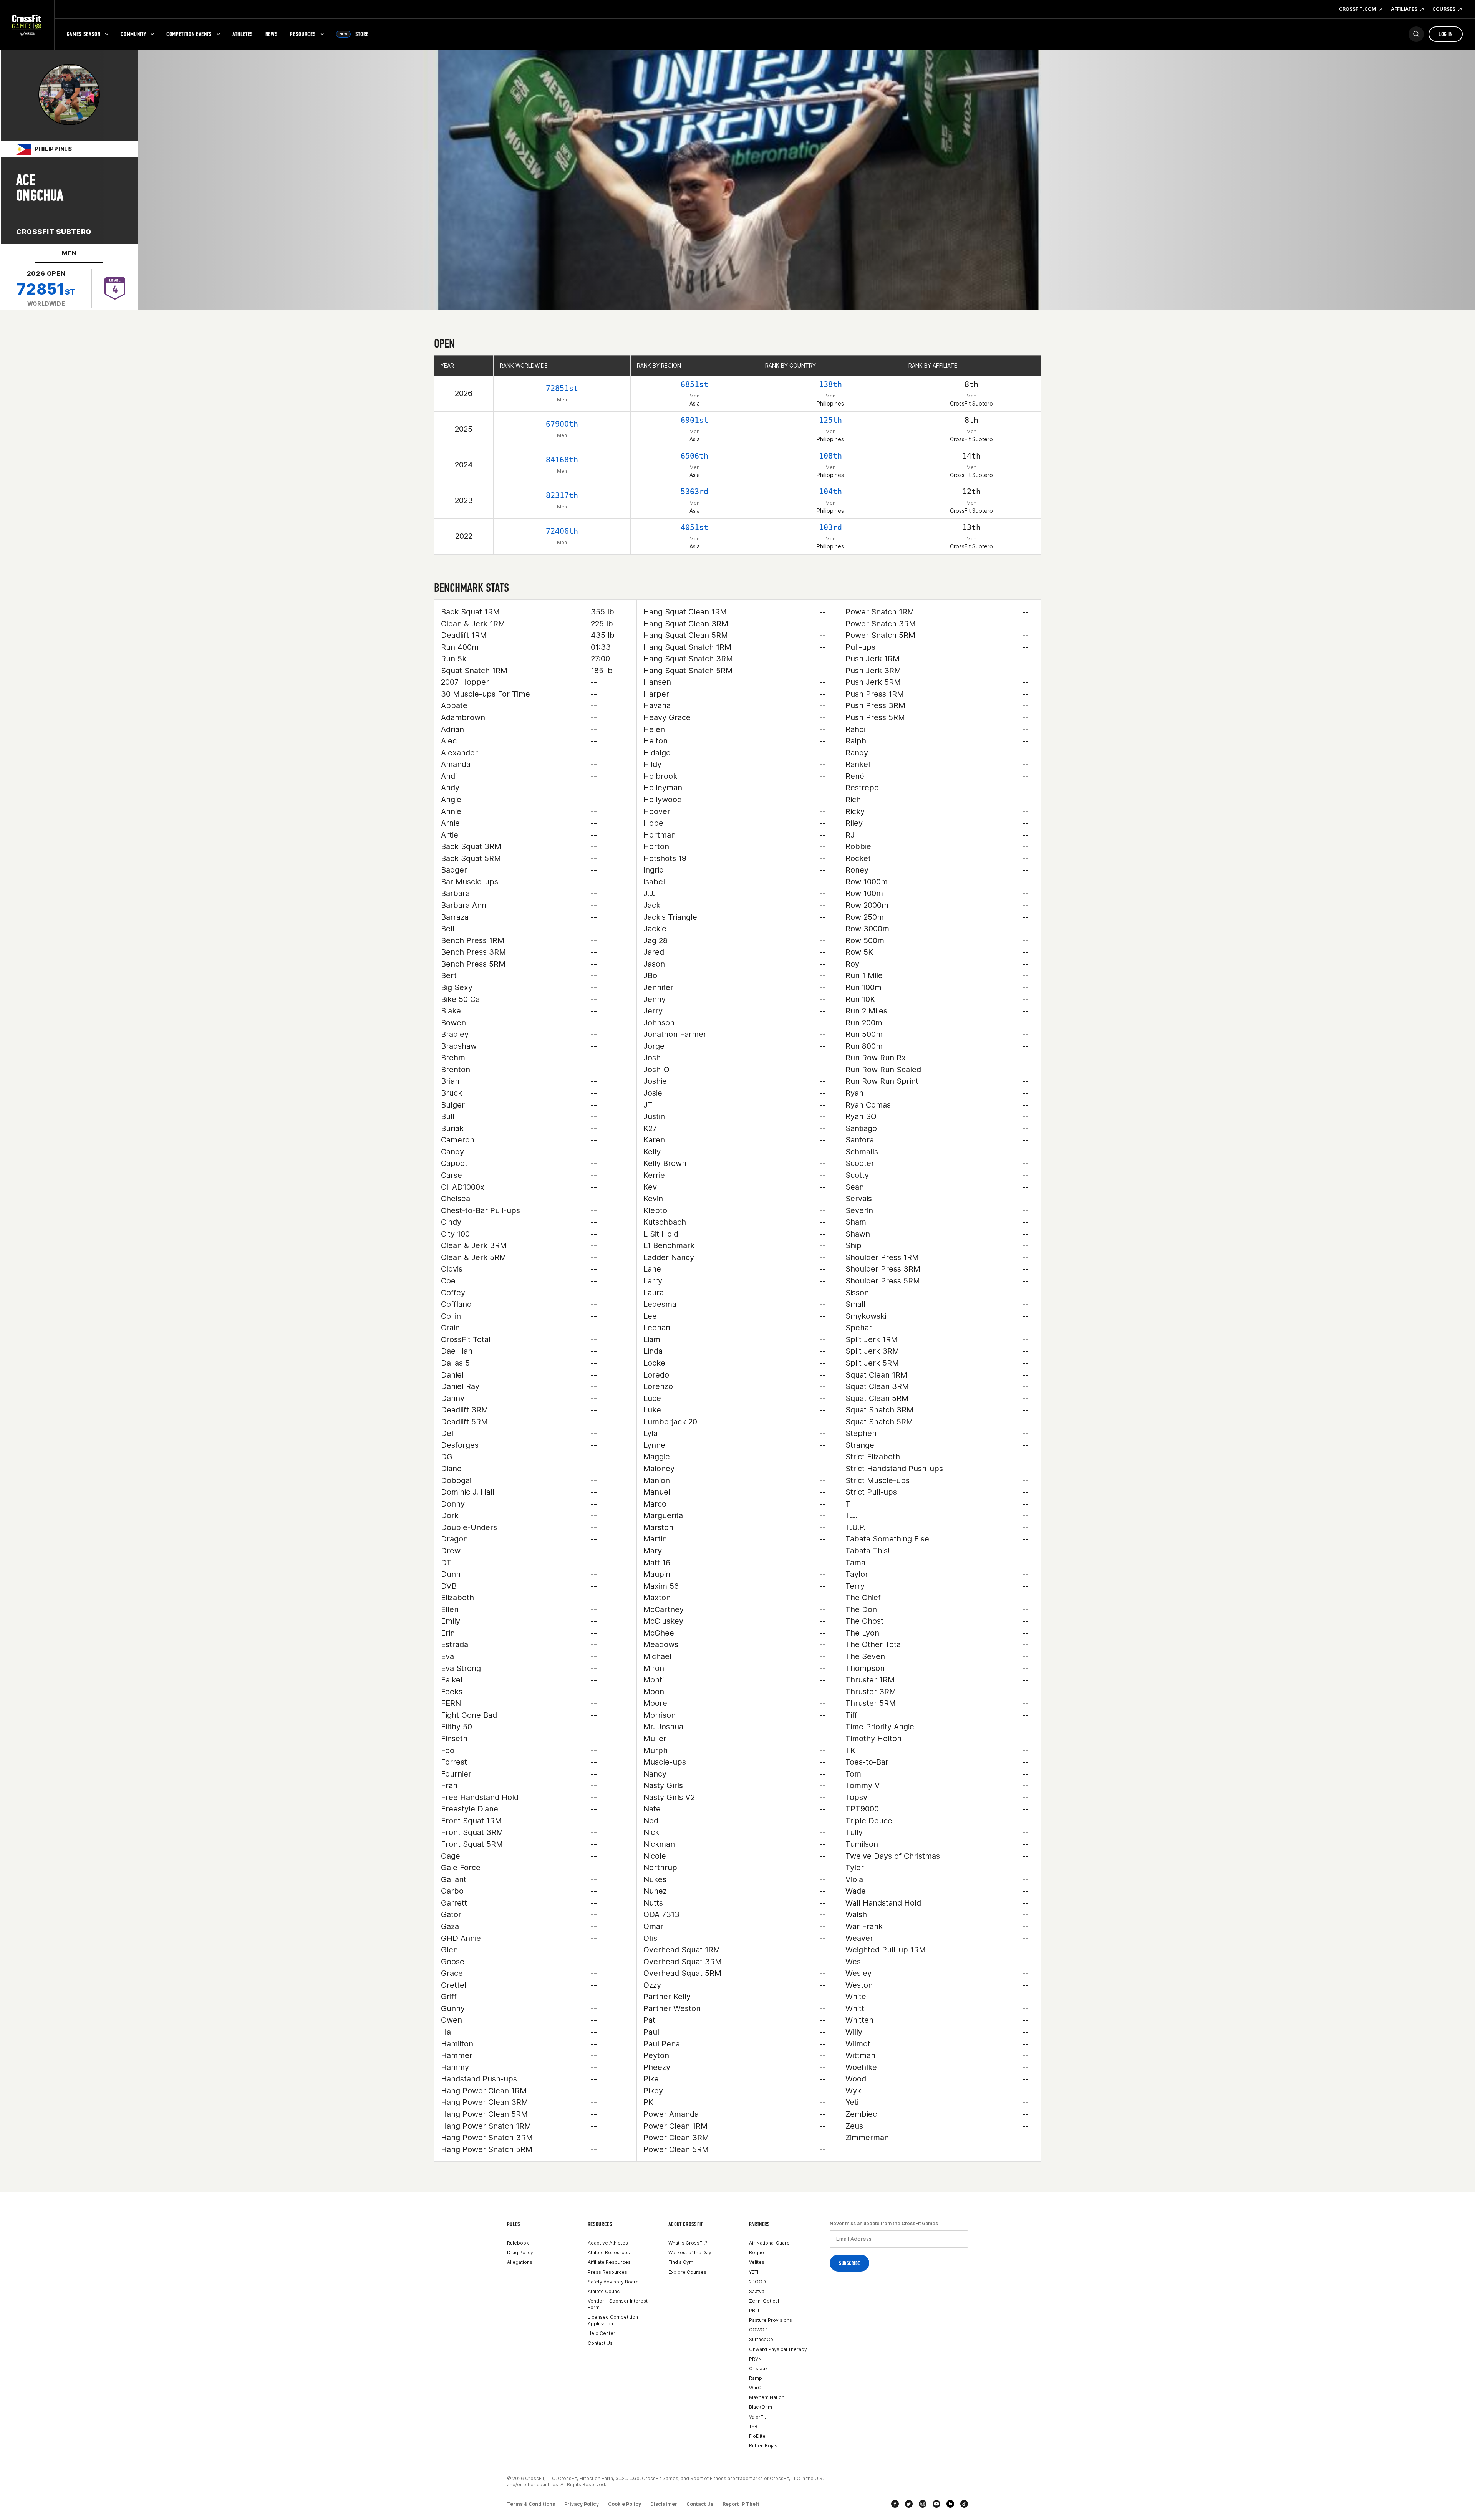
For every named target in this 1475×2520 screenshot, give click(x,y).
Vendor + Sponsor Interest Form (618, 2304)
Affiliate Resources (609, 2262)
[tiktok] (964, 2504)
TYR (753, 2426)
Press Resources (607, 2272)
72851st (562, 388)
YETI (754, 2272)
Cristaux (758, 2369)
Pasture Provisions (771, 2320)
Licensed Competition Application (613, 2320)
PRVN (755, 2359)
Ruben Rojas (763, 2446)
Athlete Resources (609, 2253)
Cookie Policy (625, 2504)
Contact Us (600, 2343)
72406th (562, 531)
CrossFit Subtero (54, 232)
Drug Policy (520, 2253)
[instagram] (923, 2504)
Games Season (84, 34)
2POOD (757, 2282)
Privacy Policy (582, 2504)
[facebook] (895, 2504)
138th (830, 384)
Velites (757, 2262)
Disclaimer (664, 2504)
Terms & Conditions (531, 2504)
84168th (562, 460)
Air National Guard (769, 2243)
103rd (830, 527)
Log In (1446, 34)
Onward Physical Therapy (778, 2349)
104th (830, 492)
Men (69, 253)
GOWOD (758, 2330)
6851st (694, 384)
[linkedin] (950, 2504)
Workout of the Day (690, 2253)
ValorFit (757, 2417)
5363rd (694, 492)
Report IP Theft (741, 2504)
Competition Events (189, 34)
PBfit (754, 2311)
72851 (46, 289)
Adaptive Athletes (608, 2243)
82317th (562, 495)
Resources (303, 34)
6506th (694, 456)
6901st (694, 420)
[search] (1416, 34)
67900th (562, 424)
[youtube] (936, 2504)
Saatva (757, 2291)
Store (354, 34)
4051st (694, 527)
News (272, 34)
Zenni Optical (764, 2301)
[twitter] (909, 2504)
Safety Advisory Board (613, 2282)
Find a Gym (681, 2262)
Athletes (243, 34)
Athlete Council (605, 2291)
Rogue (757, 2253)
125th (830, 420)
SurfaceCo (761, 2339)
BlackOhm (761, 2407)
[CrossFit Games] (27, 25)
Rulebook (518, 2243)
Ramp (756, 2378)
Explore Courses (687, 2272)
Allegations (520, 2262)
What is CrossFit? (688, 2243)
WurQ (755, 2388)
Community (133, 34)
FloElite (757, 2436)
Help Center (602, 2333)
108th (830, 456)
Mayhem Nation (767, 2397)
